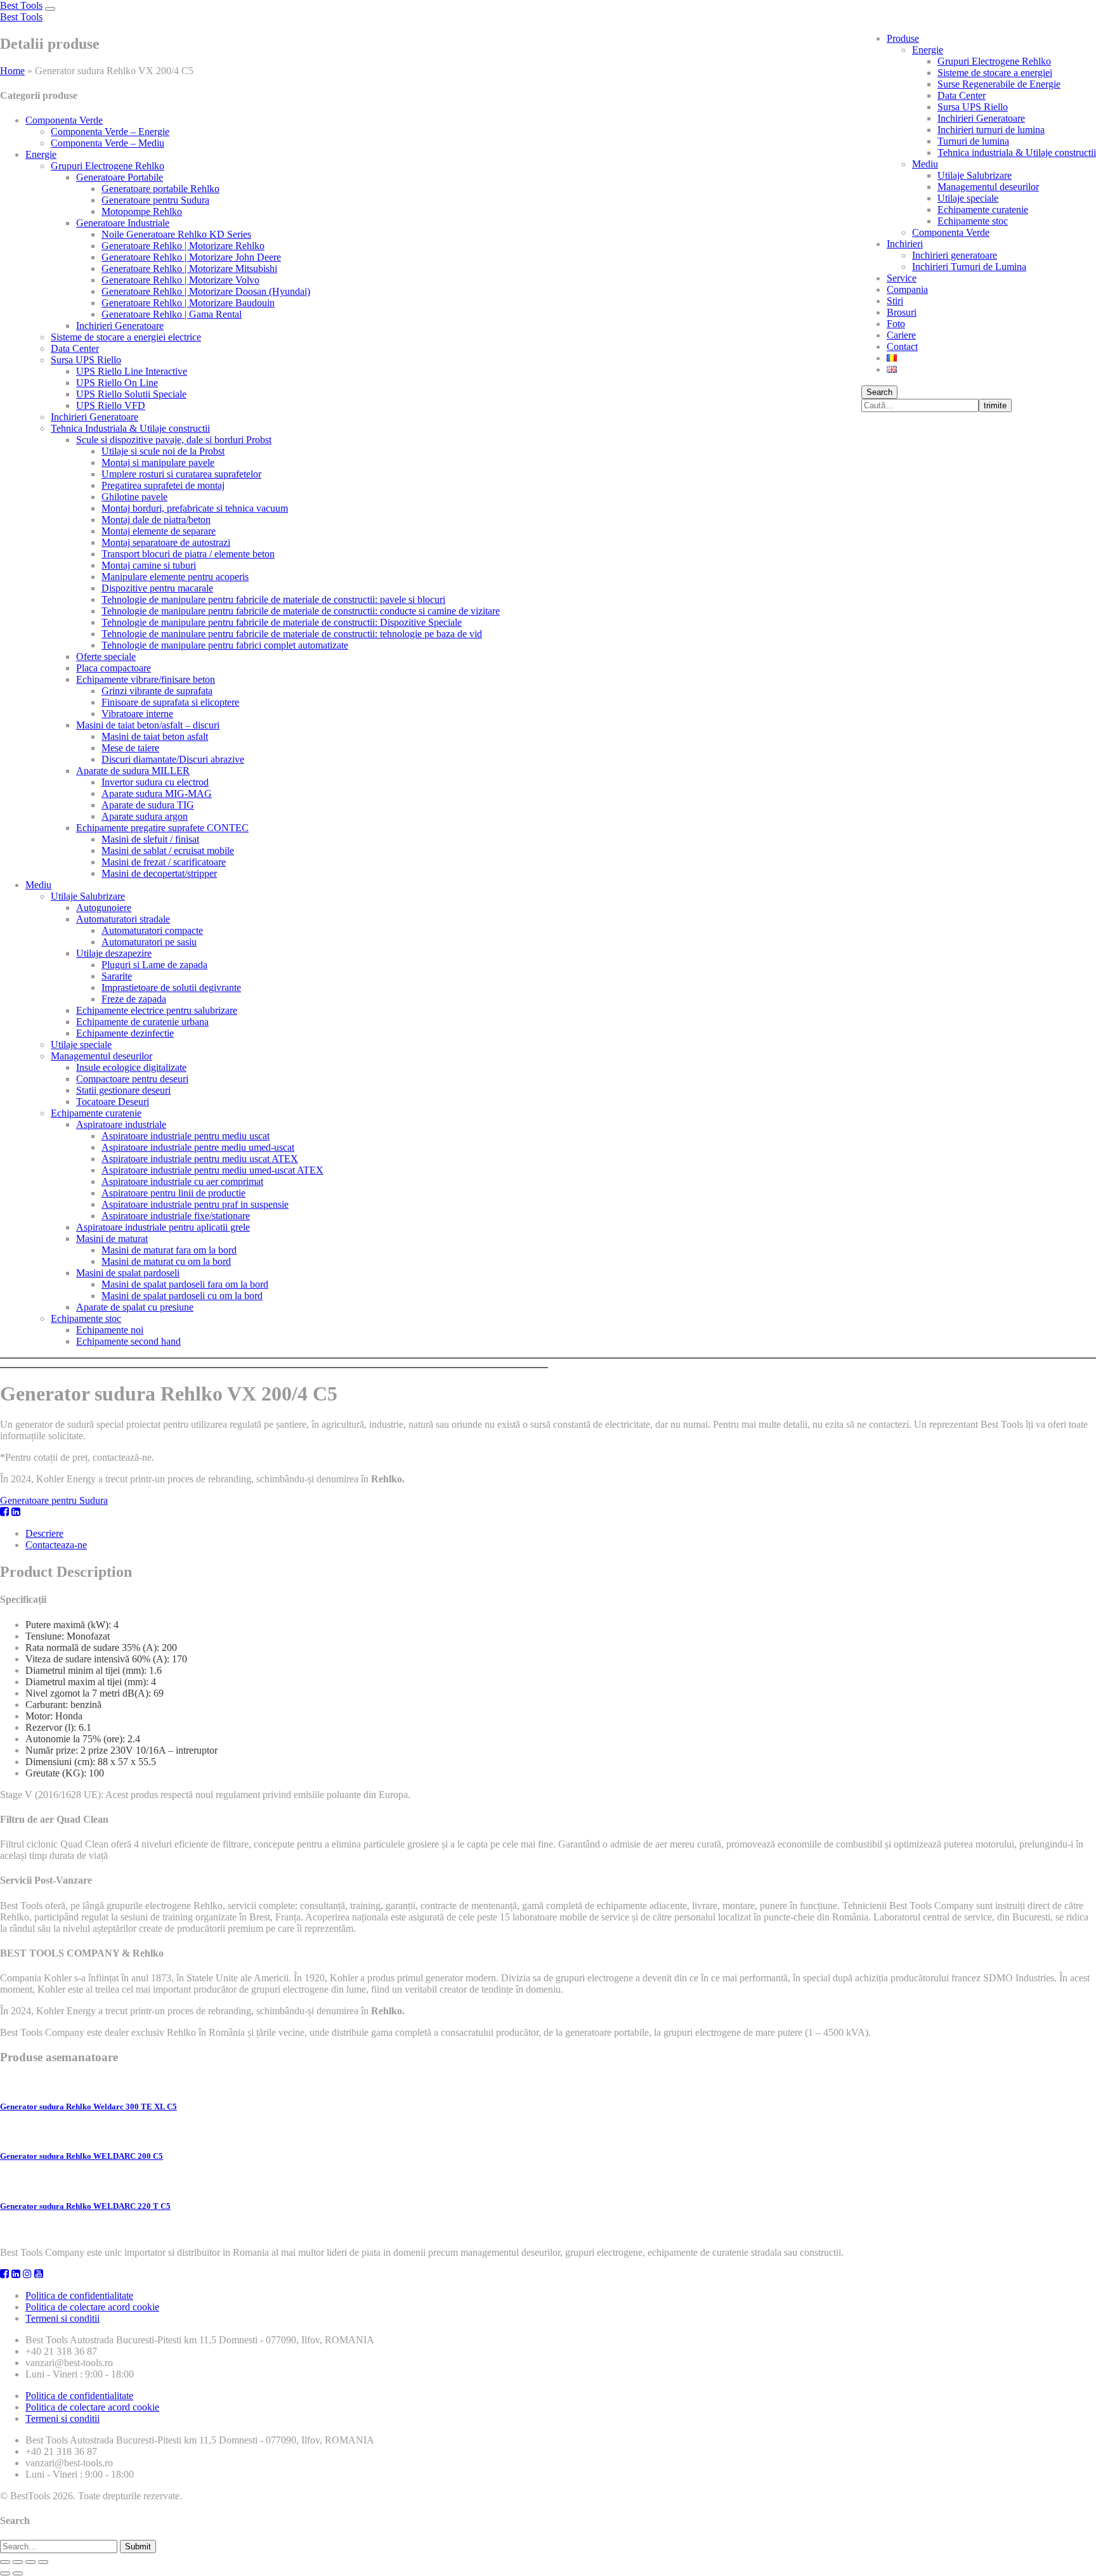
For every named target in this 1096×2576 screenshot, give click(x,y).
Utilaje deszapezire (114, 953)
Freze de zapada (134, 999)
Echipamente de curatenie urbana (142, 1022)
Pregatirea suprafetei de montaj (163, 485)
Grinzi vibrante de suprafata (157, 691)
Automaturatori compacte (152, 930)
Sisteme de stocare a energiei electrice (126, 337)
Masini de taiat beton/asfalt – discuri (148, 725)
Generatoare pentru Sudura (155, 200)
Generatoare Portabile (120, 177)
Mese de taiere (130, 748)
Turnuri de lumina (973, 141)
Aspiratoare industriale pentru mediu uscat (186, 1136)
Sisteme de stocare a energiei (995, 73)
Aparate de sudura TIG (148, 805)
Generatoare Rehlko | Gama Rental (172, 314)
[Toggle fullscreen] (30, 2562)
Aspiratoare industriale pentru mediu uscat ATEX (200, 1159)
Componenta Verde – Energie (110, 132)
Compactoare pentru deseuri (132, 1079)
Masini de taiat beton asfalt (155, 736)
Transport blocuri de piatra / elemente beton (188, 554)
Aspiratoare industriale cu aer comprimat (182, 1181)
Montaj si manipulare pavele (158, 463)
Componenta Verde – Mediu (108, 143)
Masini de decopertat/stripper (159, 873)
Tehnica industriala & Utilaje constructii (1017, 152)
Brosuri (902, 312)
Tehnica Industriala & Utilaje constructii (130, 428)
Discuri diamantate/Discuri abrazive (173, 759)
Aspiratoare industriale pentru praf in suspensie (195, 1204)
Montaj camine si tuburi (149, 565)
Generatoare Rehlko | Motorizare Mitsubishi (189, 269)
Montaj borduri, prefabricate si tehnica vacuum (195, 508)
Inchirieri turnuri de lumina (991, 130)
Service (902, 278)
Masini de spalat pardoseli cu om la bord (182, 1296)
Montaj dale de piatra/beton (156, 520)
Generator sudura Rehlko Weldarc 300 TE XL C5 (88, 2107)
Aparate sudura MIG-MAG (157, 793)
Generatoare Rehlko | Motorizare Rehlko (183, 246)
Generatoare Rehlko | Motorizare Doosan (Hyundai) (206, 291)
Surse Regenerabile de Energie (999, 84)
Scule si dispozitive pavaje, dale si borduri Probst (174, 440)
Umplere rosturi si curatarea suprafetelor (181, 474)
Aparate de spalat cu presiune (135, 1307)
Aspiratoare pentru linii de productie (173, 1193)
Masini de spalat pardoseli (128, 1273)
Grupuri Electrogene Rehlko (994, 61)
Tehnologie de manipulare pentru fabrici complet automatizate (225, 645)
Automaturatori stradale (123, 919)
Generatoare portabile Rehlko (160, 189)
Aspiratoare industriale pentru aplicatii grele (163, 1227)
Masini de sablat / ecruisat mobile (168, 851)
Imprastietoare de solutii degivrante (171, 987)
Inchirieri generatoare (955, 255)
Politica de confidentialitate (79, 2295)
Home (12, 71)
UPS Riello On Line (117, 383)
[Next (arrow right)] (18, 2573)
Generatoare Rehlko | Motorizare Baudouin (188, 303)
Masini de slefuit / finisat (150, 839)
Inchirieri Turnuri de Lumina (969, 267)
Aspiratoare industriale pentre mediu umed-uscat (198, 1147)
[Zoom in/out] (43, 2562)
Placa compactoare (114, 668)
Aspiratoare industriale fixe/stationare (176, 1216)
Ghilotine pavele (134, 497)
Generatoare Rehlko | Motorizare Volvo (180, 280)
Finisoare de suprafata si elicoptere (170, 702)
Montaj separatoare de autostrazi (166, 542)
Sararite (117, 976)
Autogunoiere (104, 908)
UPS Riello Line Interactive (132, 371)
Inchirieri (905, 244)
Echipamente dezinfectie (125, 1033)
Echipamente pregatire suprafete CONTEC (162, 828)
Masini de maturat (112, 1239)
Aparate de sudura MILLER (133, 771)
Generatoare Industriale (123, 223)
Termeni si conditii (62, 2318)
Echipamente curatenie (983, 210)
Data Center (962, 95)
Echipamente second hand (128, 1341)
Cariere (901, 335)
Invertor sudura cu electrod (155, 782)
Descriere (44, 1533)
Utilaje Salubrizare (975, 175)
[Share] (18, 2562)
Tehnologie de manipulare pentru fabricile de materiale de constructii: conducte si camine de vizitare (301, 611)
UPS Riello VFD (111, 405)
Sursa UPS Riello (973, 107)
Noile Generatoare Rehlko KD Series (176, 234)
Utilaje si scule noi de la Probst (163, 451)
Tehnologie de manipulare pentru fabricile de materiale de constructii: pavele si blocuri (273, 599)
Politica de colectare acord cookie (92, 2307)
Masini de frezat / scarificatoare (164, 862)
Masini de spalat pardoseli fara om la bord (185, 1284)
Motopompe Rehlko (142, 211)
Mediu (925, 164)
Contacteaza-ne (56, 1545)
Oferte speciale (106, 657)
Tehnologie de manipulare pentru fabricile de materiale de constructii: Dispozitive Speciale (282, 622)
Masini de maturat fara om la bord (169, 1250)
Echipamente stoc (973, 221)
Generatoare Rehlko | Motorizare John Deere (191, 257)
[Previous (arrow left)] (5, 2573)
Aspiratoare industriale (121, 1124)
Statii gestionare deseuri (123, 1090)
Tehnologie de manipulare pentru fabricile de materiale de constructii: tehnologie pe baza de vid (292, 634)
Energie (928, 50)
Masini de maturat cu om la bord (166, 1261)
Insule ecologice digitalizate (131, 1067)
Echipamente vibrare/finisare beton (146, 679)
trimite (995, 405)
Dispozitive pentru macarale (157, 588)
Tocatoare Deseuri (113, 1102)
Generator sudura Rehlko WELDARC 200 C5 (82, 2156)
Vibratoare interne (137, 714)
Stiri (895, 301)
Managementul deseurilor (988, 187)
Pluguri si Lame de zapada (154, 965)
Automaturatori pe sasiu (149, 942)
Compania (907, 289)
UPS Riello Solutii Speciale (131, 394)
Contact (902, 346)
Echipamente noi (110, 1330)
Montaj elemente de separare (159, 531)
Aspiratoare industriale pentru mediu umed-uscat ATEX (212, 1170)
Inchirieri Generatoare (981, 118)
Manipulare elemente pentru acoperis (175, 577)
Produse (903, 38)
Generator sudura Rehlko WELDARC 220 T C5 (85, 2206)
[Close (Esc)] (5, 2562)
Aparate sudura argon (145, 816)
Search (879, 392)
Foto (896, 324)
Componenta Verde (951, 232)
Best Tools (21, 5)
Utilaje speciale (968, 198)
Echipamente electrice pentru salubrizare (157, 1010)
